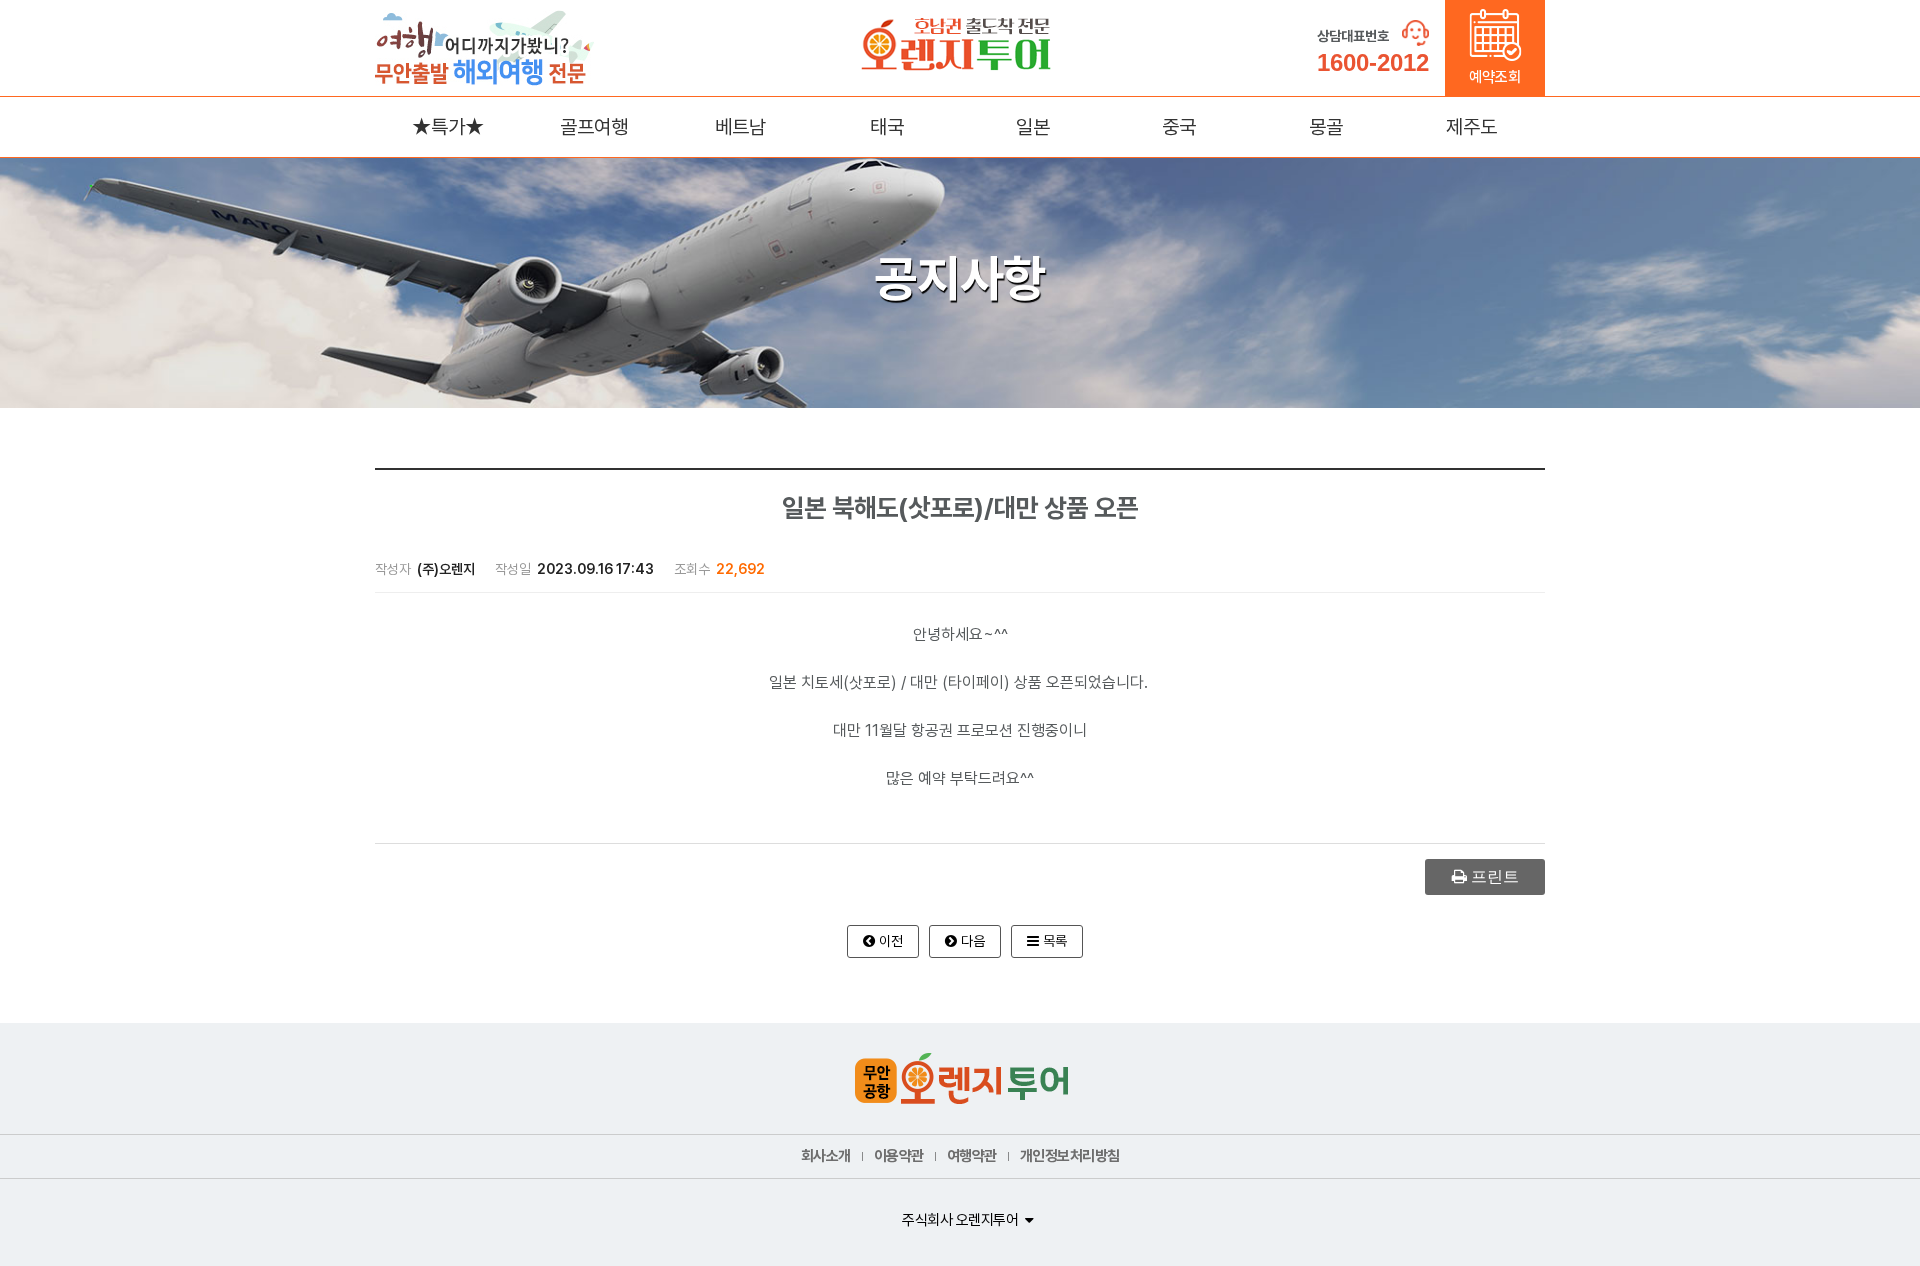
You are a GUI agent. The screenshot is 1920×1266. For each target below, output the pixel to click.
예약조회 (1495, 77)
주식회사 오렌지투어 (960, 1220)
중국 (1179, 127)
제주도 (1471, 127)
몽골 (1326, 127)
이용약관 (899, 1156)
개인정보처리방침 (1070, 1156)
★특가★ (448, 127)
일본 (1033, 127)
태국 (887, 127)
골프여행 (594, 127)
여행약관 (972, 1156)
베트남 (740, 127)
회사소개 (826, 1156)
